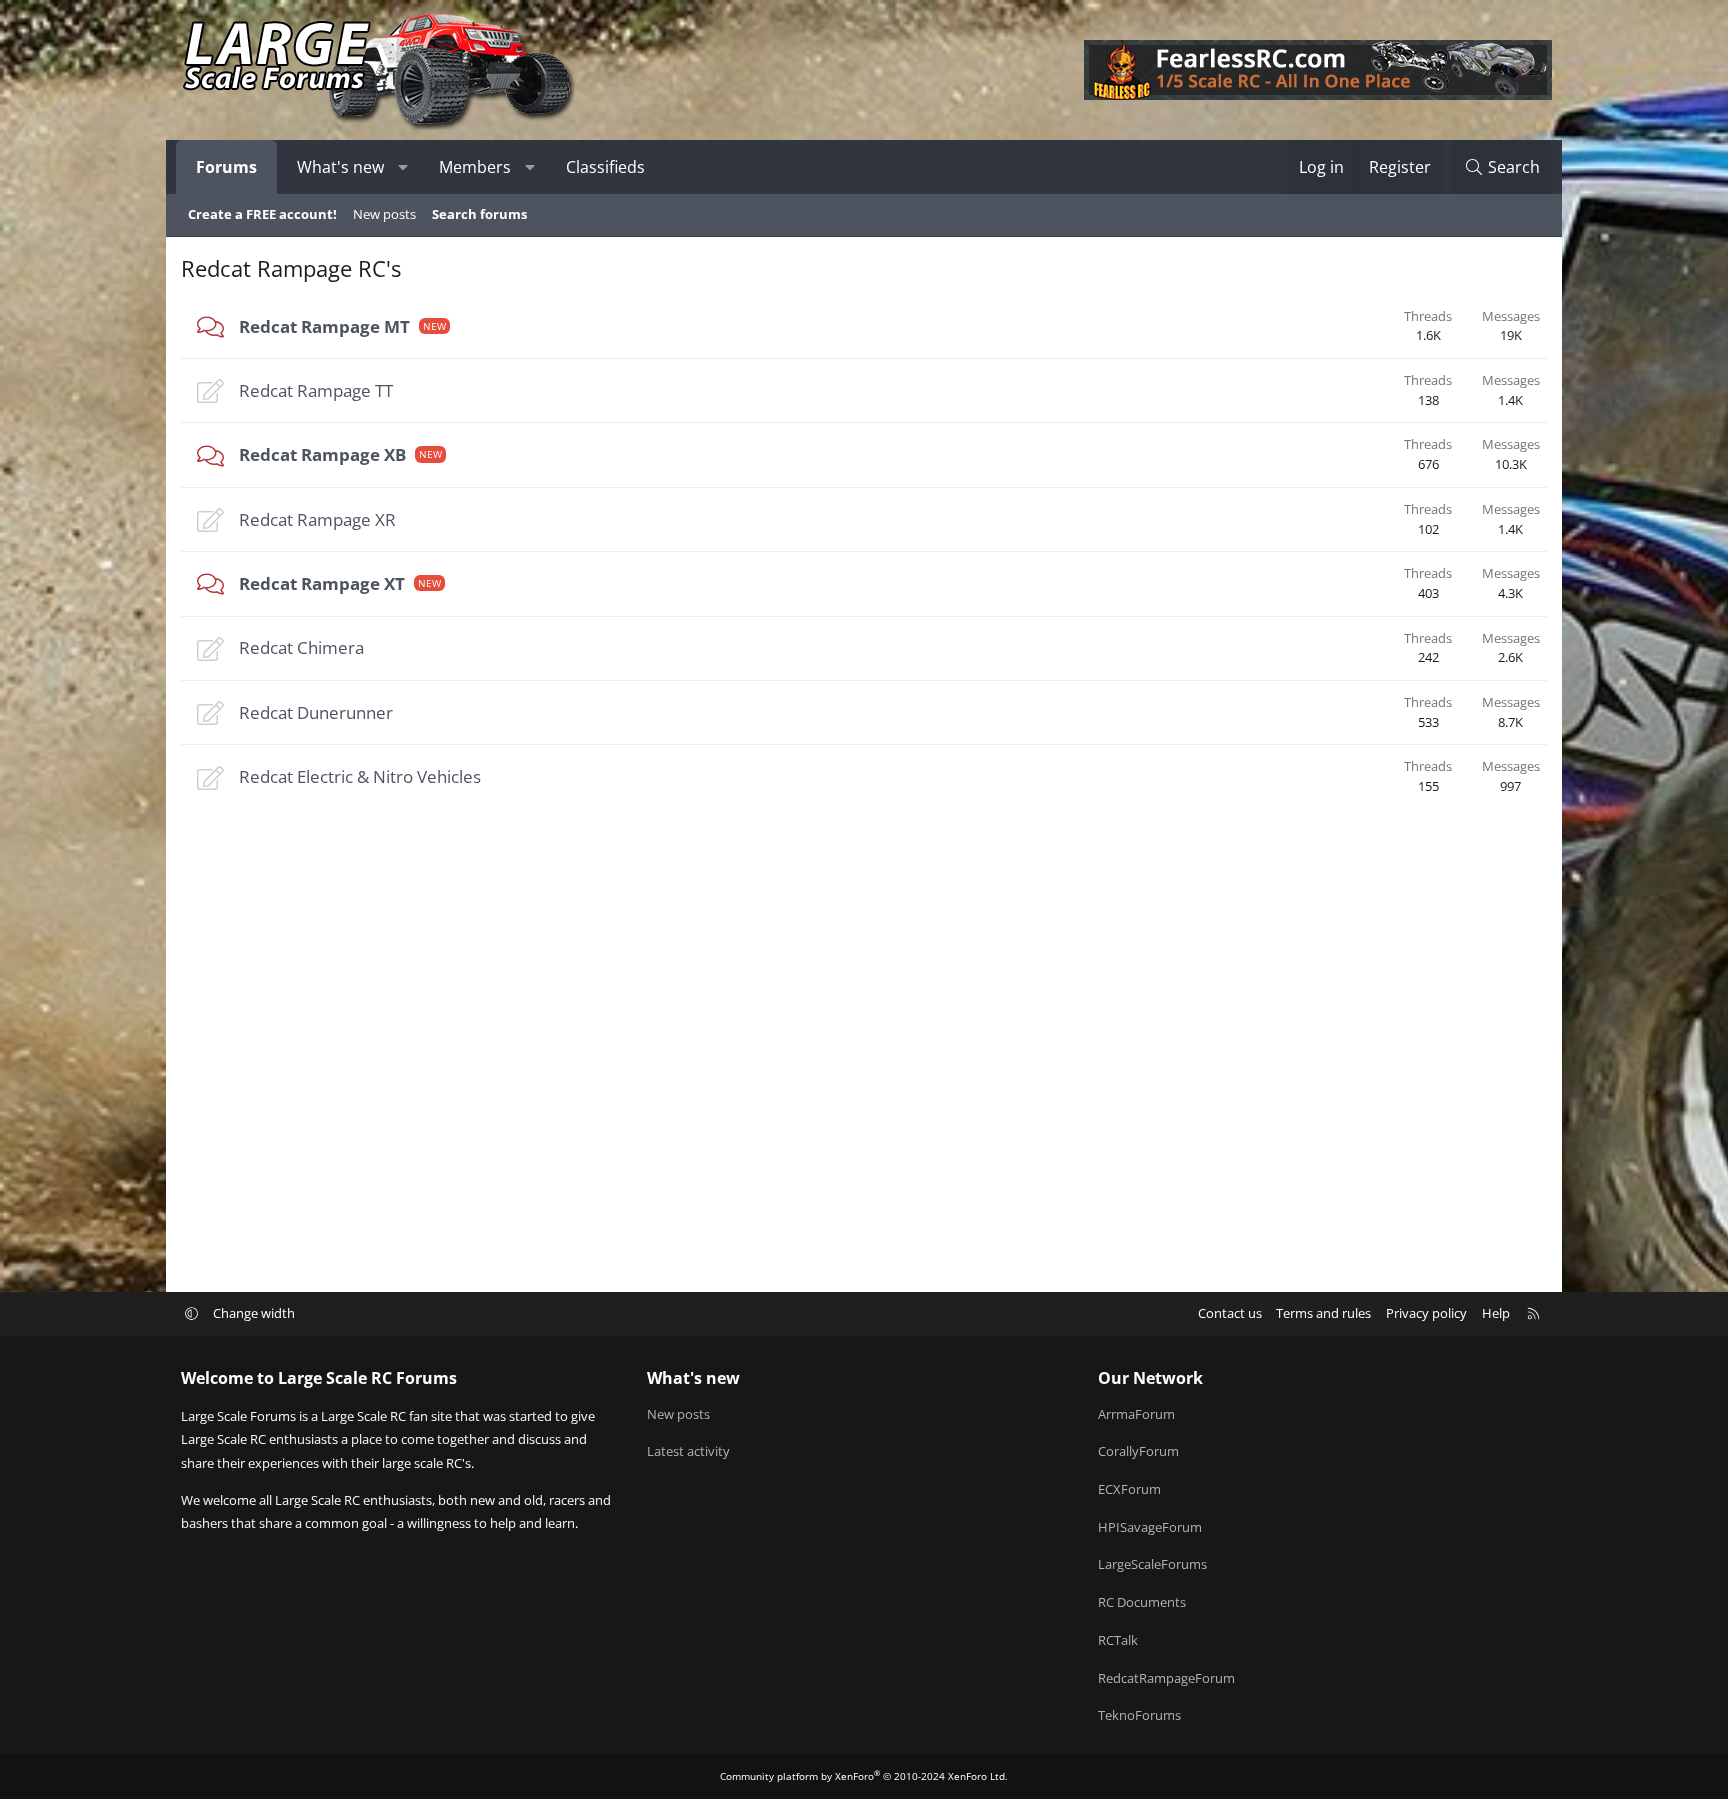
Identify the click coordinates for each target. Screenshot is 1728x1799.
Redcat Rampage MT (324, 326)
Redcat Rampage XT (322, 583)
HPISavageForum (1150, 1527)
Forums (226, 167)
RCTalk (1118, 1640)
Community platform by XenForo (864, 1776)
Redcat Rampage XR (317, 519)
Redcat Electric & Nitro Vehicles (360, 776)
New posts (384, 214)
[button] (403, 167)
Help (1496, 1313)
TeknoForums (1139, 1715)
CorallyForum (1138, 1451)
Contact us (1230, 1313)
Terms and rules (1323, 1313)
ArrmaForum (1136, 1414)
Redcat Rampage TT (316, 390)
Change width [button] (254, 1313)
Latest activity (688, 1451)
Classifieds (605, 167)
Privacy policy (1426, 1313)
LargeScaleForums (1152, 1564)
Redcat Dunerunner (316, 712)
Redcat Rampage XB (322, 454)
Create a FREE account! (262, 214)
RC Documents (1142, 1602)
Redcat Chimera (301, 647)
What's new (340, 167)
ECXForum (1129, 1489)
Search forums (479, 214)
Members (475, 167)
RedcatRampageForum (1166, 1678)
